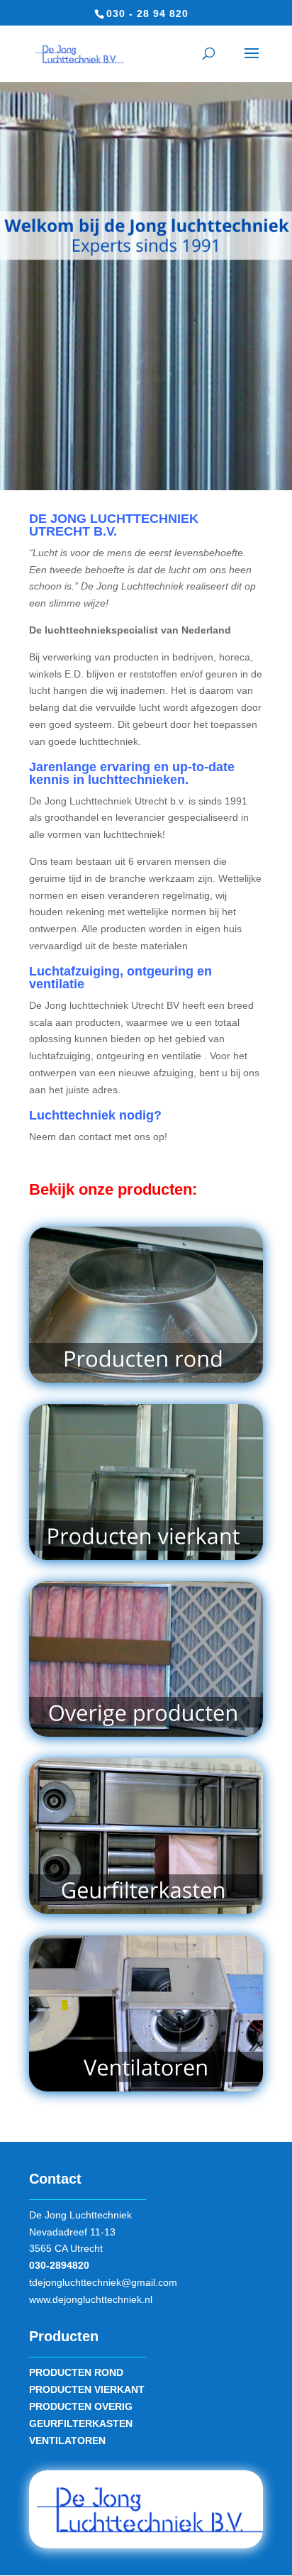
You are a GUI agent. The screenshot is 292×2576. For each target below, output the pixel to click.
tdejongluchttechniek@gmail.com (103, 2282)
